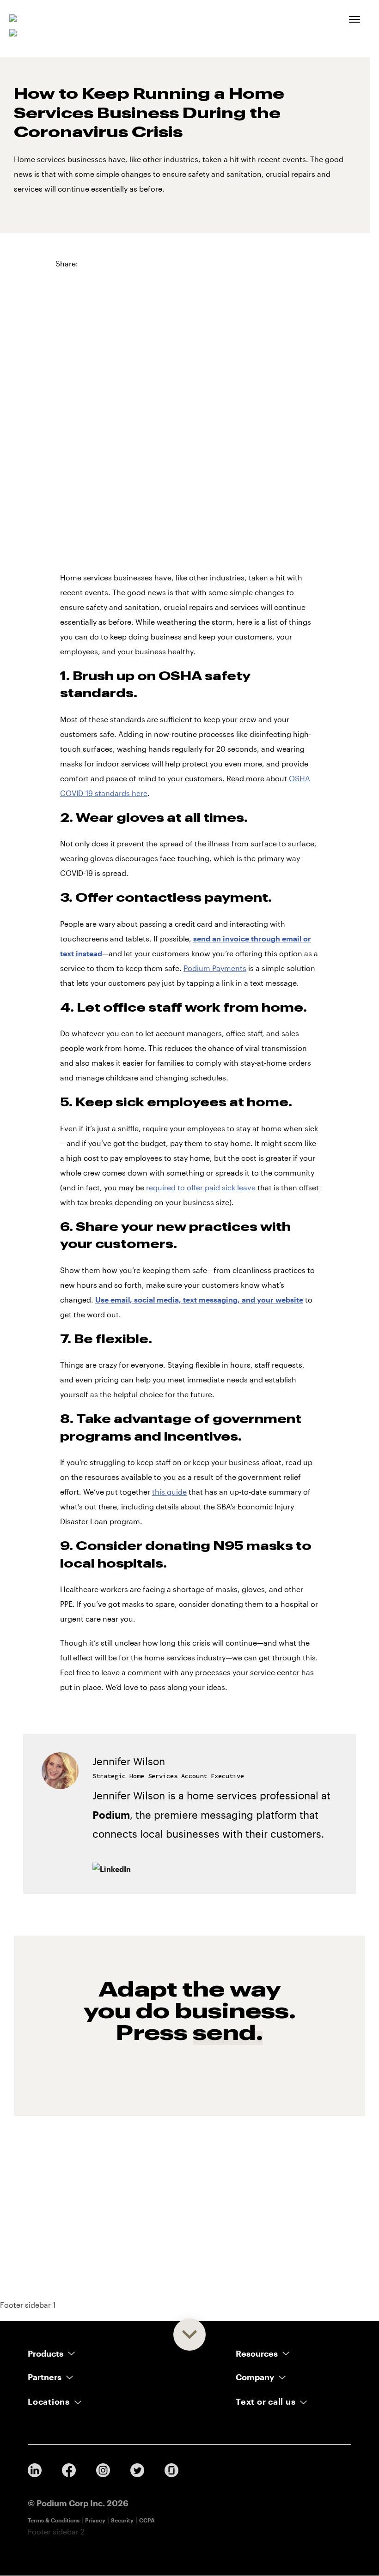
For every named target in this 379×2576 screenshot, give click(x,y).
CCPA (147, 2520)
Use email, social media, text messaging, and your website (199, 1300)
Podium (111, 1815)
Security (122, 2520)
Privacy (95, 2520)
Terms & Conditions (54, 2520)
